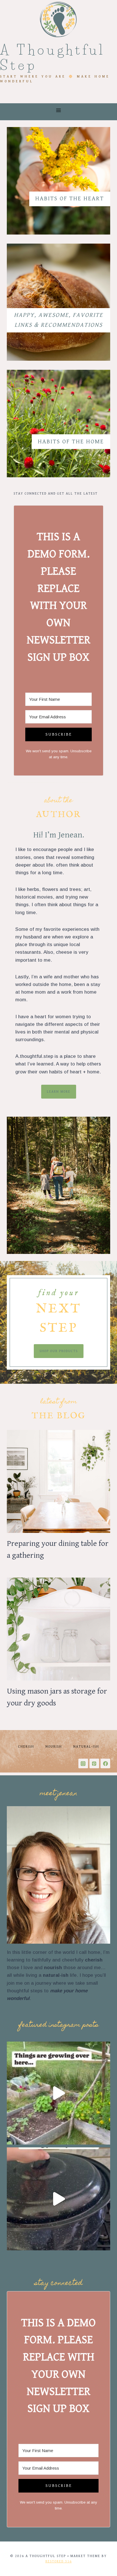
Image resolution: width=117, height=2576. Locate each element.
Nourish (54, 1747)
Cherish (26, 1747)
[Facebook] (105, 1763)
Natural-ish (86, 1747)
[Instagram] (83, 1763)
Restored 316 (59, 2561)
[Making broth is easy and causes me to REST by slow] (58, 2199)
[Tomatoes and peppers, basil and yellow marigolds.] (58, 2093)
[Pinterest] (94, 1763)
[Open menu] (59, 110)
